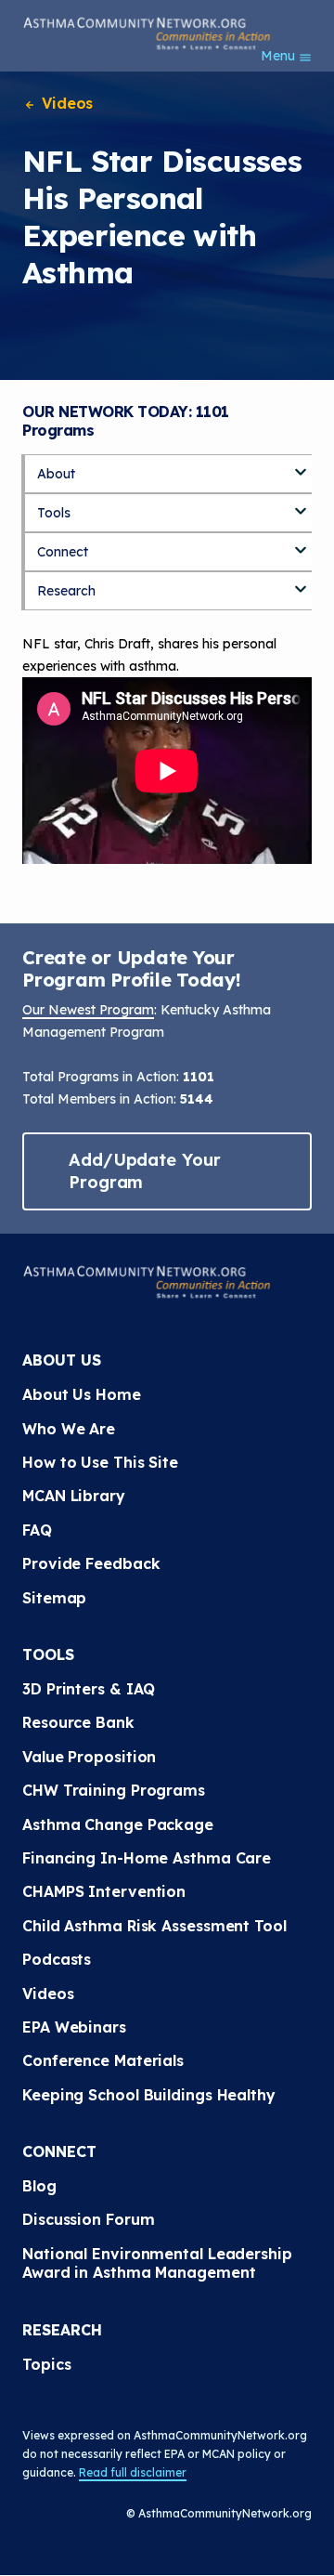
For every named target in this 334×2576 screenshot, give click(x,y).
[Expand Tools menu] (301, 504)
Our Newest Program (88, 1010)
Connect (63, 552)
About (56, 474)
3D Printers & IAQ (89, 1689)
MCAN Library (74, 1496)
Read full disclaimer (133, 2472)
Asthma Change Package (118, 1824)
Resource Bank (78, 1722)
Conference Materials (103, 2060)
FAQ (37, 1530)
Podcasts (57, 1959)
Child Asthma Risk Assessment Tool (154, 1926)
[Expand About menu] (301, 465)
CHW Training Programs (114, 1790)
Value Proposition (89, 1757)
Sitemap (54, 1598)
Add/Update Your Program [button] (145, 1171)
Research (66, 591)
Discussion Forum (88, 2219)
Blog (39, 2186)
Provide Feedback (91, 1563)
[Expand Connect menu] (301, 543)
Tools (54, 513)
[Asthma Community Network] (147, 33)
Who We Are (69, 1429)
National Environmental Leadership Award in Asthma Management (160, 2263)
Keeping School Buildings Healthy (149, 2095)
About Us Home (82, 1394)
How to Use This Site (100, 1462)
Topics (46, 2364)
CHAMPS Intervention (104, 1891)
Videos (65, 103)
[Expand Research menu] (301, 582)
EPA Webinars (74, 2027)
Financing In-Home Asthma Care (147, 1858)
